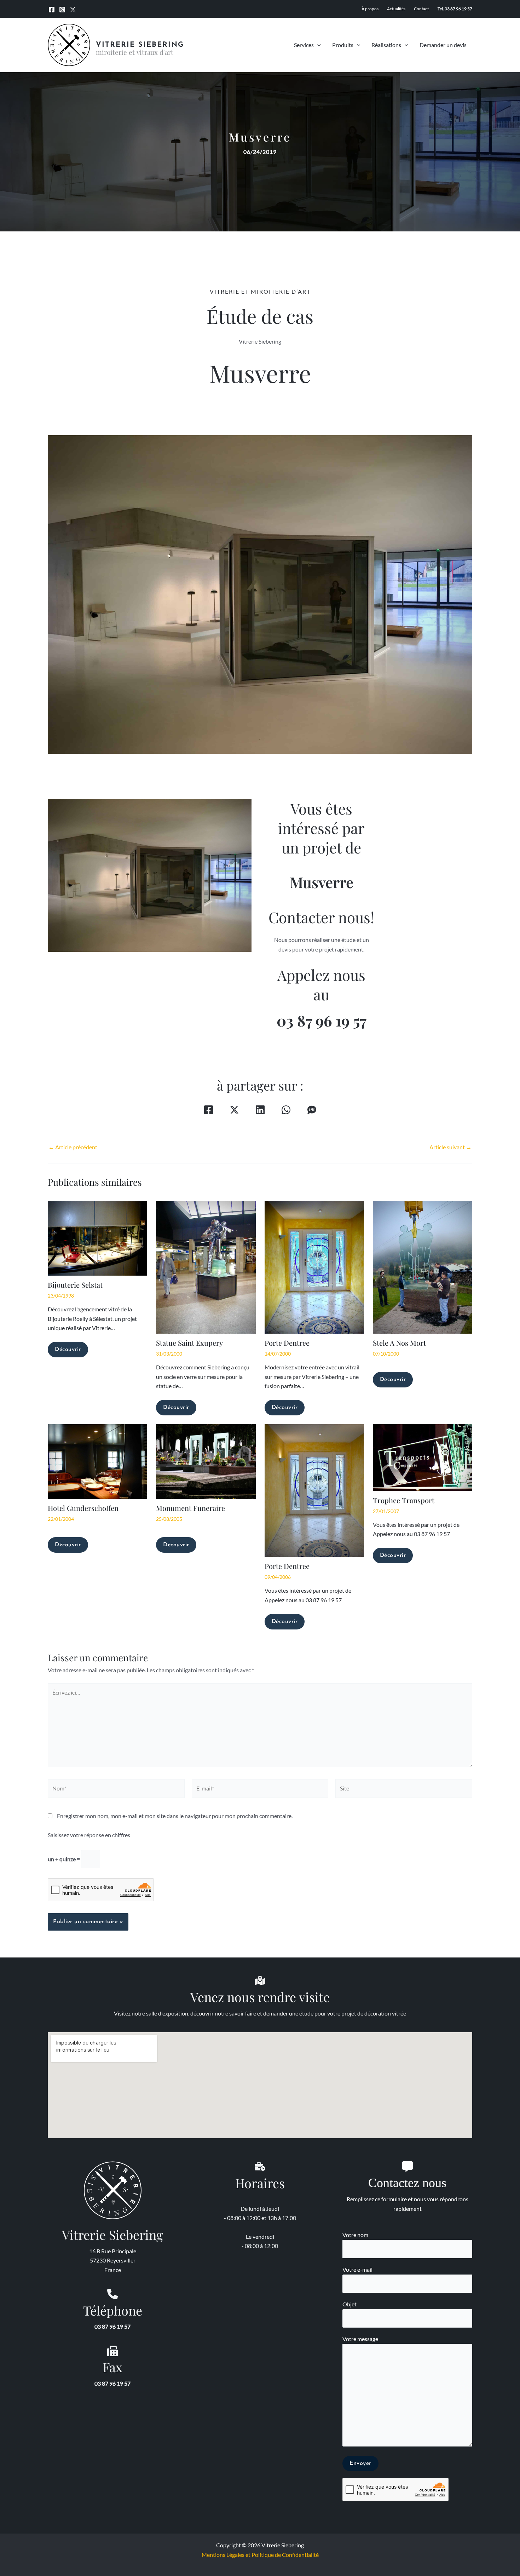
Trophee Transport (404, 1500)
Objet (349, 2304)
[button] (317, 45)
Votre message (360, 2339)
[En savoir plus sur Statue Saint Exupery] (206, 1266)
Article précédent (73, 1147)
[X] (234, 1110)
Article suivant (450, 1147)
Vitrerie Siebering (140, 45)
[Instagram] (62, 10)
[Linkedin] (260, 1110)
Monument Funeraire (190, 1508)
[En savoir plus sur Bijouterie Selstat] (97, 1237)
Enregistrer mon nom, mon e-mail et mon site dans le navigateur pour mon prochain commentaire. (175, 1816)
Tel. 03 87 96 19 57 (455, 9)
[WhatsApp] (286, 1110)
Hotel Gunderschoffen (83, 1508)
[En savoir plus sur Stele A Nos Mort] (423, 1266)
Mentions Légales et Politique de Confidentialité (260, 2555)
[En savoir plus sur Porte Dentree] (314, 1266)
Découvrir (68, 1350)
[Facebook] (52, 10)
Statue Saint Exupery (189, 1343)
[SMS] (312, 1110)
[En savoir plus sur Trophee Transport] (423, 1457)
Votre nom (355, 2235)
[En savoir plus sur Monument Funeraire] (206, 1461)
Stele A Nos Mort (399, 1343)
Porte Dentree (287, 1343)
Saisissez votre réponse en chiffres (89, 1835)
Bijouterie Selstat (75, 1285)
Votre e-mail (357, 2269)
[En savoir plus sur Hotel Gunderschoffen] (97, 1461)
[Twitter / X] (73, 10)
